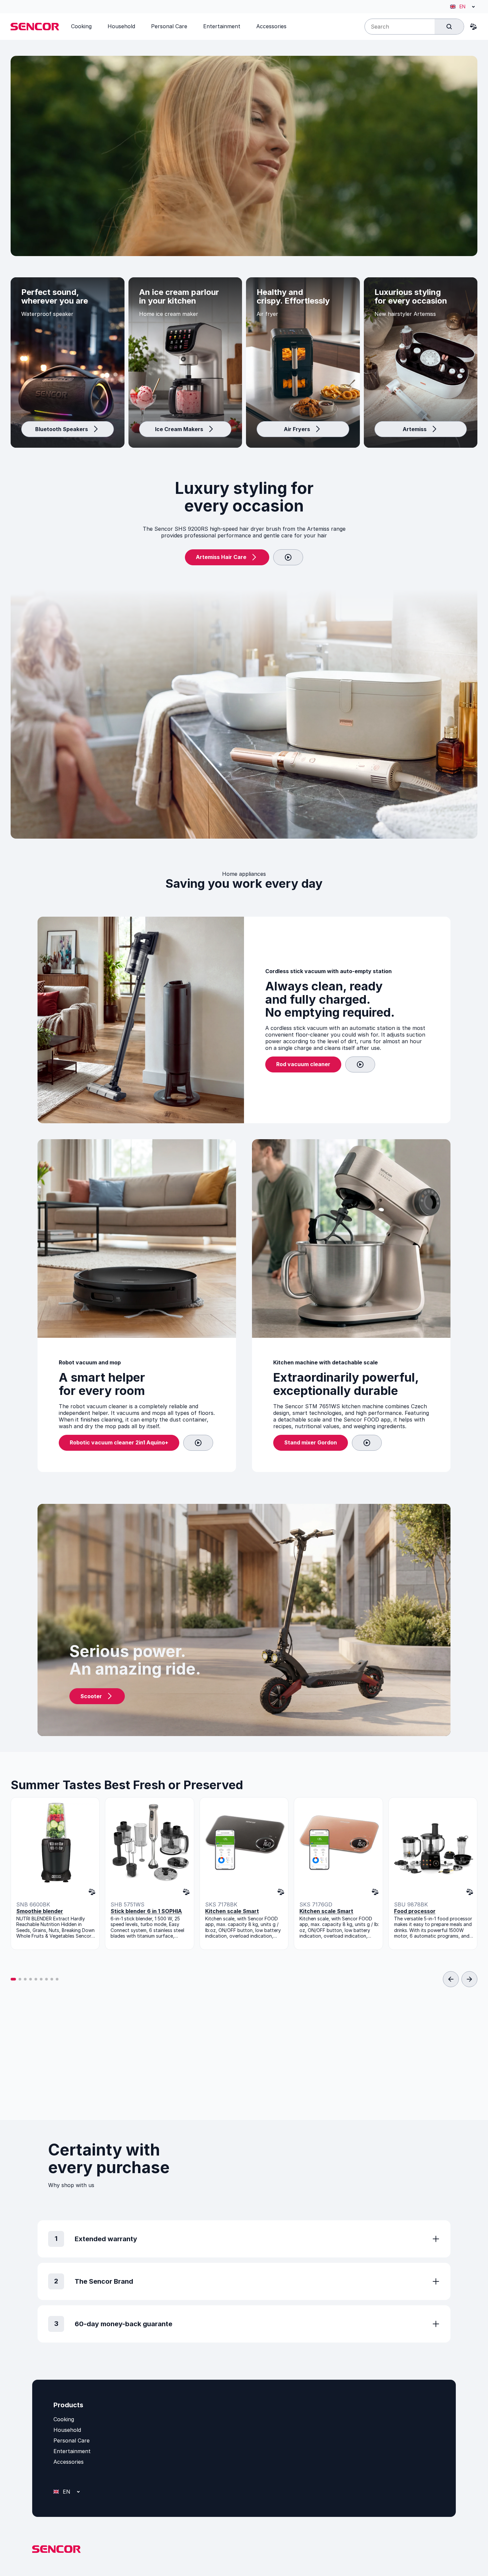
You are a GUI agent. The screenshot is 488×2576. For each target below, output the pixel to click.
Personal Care (72, 2440)
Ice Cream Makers (179, 429)
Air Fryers (297, 429)
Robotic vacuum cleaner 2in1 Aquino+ (119, 1442)
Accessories (69, 2462)
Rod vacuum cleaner (303, 1064)
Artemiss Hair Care (221, 557)
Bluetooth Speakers (62, 429)
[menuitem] (81, 26)
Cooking (64, 2419)
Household (67, 2430)
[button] (13, 1979)
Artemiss (415, 429)
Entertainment (72, 2451)
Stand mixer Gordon (311, 1442)
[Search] (449, 27)
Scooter (91, 1696)
